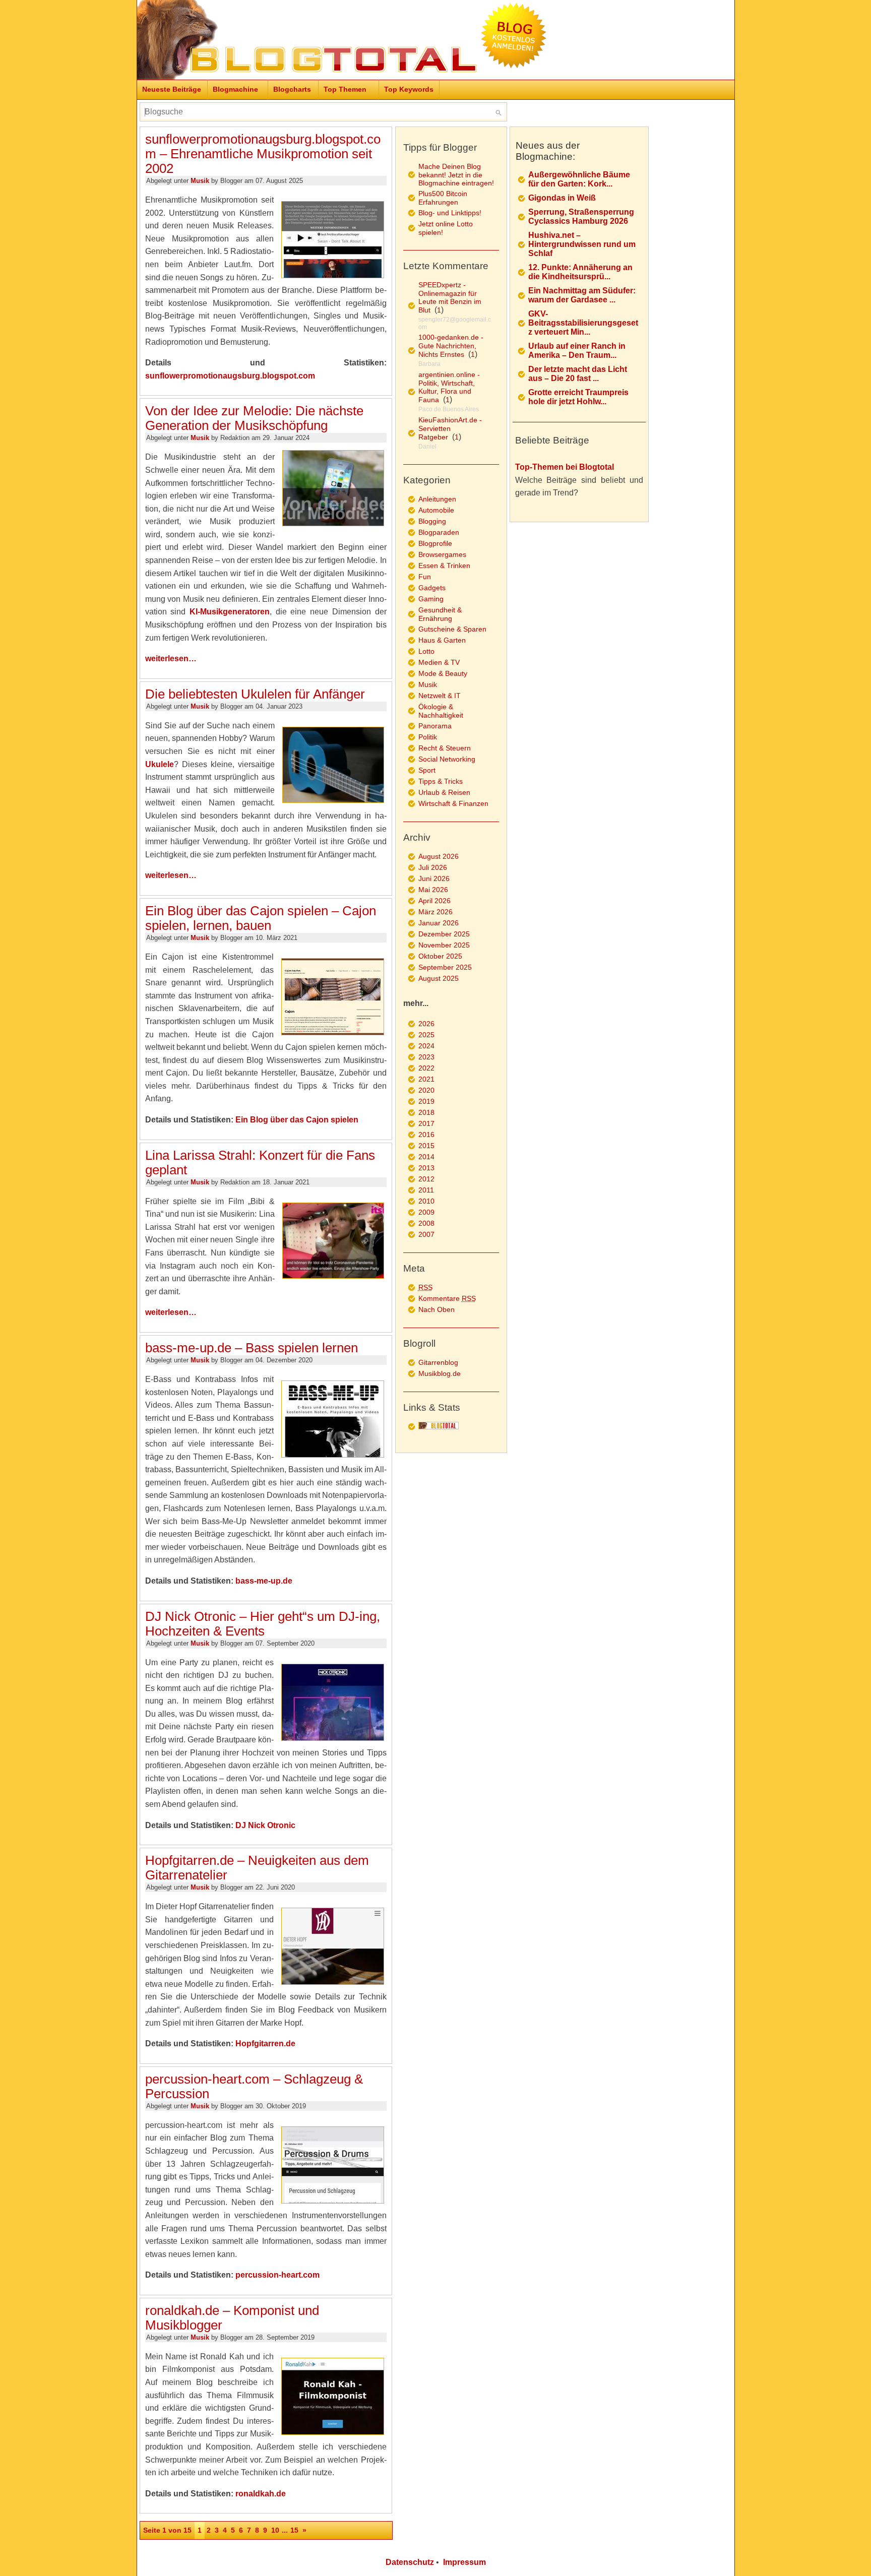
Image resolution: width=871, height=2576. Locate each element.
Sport (427, 770)
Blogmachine (235, 89)
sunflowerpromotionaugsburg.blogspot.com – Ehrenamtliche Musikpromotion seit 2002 (263, 154)
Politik (428, 737)
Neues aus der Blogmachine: (548, 151)
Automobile (436, 510)
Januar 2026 (439, 923)
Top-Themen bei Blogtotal (565, 467)
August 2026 (439, 856)
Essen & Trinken (444, 566)
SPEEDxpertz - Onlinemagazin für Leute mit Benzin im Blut (450, 297)
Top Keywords (409, 89)
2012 (426, 1179)
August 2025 (439, 978)
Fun (425, 577)
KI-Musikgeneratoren (230, 612)
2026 (426, 1024)
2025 (426, 1035)
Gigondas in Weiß (562, 198)
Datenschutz (410, 2562)
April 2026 (434, 901)
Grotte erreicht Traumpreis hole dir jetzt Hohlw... (578, 397)
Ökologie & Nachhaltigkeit (441, 711)
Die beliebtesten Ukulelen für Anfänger (255, 694)
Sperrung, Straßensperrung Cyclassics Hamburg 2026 (581, 216)
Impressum (464, 2562)
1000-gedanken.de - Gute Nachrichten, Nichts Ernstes (451, 346)
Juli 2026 (433, 867)
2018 (426, 1112)
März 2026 (435, 912)
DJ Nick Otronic (265, 1825)
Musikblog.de (440, 1373)
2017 (426, 1123)
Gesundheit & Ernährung (440, 614)
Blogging (432, 521)
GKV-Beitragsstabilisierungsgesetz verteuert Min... (583, 323)
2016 (426, 1135)
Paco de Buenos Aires (449, 409)
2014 (426, 1157)
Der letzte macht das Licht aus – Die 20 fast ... (578, 374)
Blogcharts (292, 89)
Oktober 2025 (440, 956)
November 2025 (444, 945)
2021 (426, 1079)
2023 (426, 1057)
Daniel (427, 447)
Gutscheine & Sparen (452, 629)
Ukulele (160, 764)
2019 (426, 1101)
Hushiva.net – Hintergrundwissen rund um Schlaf (582, 244)
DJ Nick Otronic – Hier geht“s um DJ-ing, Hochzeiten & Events (263, 1624)
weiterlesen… (171, 658)
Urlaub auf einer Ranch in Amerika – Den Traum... (577, 351)
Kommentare (447, 1298)
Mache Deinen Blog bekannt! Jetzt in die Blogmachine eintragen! (456, 175)
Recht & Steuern (445, 748)
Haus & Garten (442, 640)
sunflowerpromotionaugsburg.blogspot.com (230, 376)
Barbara (429, 364)
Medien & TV (439, 662)
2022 (426, 1068)
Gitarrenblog (438, 1362)
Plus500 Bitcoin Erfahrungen (443, 198)
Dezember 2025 (444, 934)
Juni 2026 (434, 878)
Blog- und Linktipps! (450, 213)
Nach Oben (437, 1309)
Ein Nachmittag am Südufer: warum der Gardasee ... (582, 295)
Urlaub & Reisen (444, 792)
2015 (426, 1146)
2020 (426, 1090)
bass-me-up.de (264, 1581)
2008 (426, 1223)
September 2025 (445, 967)
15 (294, 2530)
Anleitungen (437, 499)
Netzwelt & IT (440, 696)
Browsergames (442, 554)
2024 (426, 1046)
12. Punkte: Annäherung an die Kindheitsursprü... (580, 272)
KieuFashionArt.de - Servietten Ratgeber (450, 428)
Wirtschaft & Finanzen (453, 803)
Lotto (426, 651)
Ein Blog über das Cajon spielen (297, 1120)
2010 (426, 1201)
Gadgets (432, 588)
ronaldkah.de (261, 2494)
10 (275, 2530)
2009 (426, 1212)
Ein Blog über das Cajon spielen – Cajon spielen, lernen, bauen (261, 918)
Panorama (435, 726)
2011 (426, 1190)
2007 (426, 1234)
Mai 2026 (433, 890)
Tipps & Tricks (441, 781)
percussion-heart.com (277, 2275)
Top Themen (345, 89)
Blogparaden (439, 532)
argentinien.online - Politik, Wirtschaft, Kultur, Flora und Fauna (449, 387)
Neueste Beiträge (172, 89)
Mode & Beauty (443, 673)
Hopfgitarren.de (265, 2044)
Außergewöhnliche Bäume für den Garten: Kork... (579, 179)
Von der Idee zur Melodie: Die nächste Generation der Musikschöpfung (254, 418)
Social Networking (447, 759)
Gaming (431, 599)
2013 (426, 1168)
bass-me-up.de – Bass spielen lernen (252, 1348)
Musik (200, 181)
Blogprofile (435, 543)
